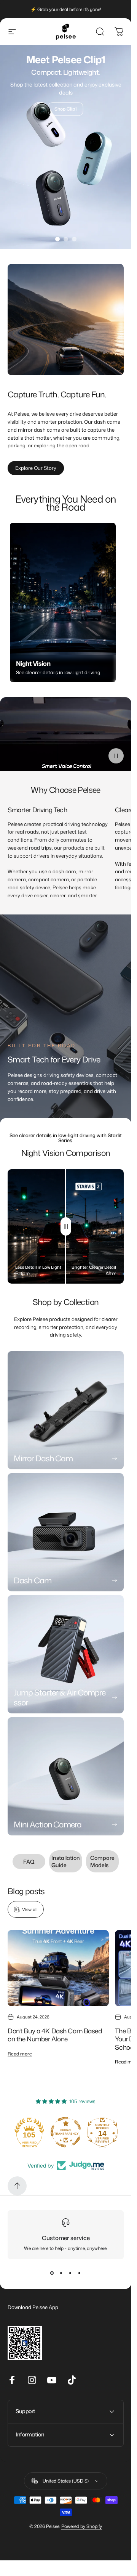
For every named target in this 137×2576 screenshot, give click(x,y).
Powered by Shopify (82, 2526)
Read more (20, 2054)
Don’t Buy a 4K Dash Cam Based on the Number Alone (55, 2035)
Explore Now (66, 105)
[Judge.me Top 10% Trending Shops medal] (102, 2132)
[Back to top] (17, 2186)
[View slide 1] (52, 2273)
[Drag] (66, 1226)
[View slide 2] (61, 2273)
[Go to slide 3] (74, 239)
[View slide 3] (70, 2273)
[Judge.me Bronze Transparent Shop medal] (29, 2132)
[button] (116, 756)
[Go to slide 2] (66, 239)
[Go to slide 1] (57, 239)
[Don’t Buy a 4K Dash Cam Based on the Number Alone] (58, 1968)
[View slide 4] (80, 2273)
